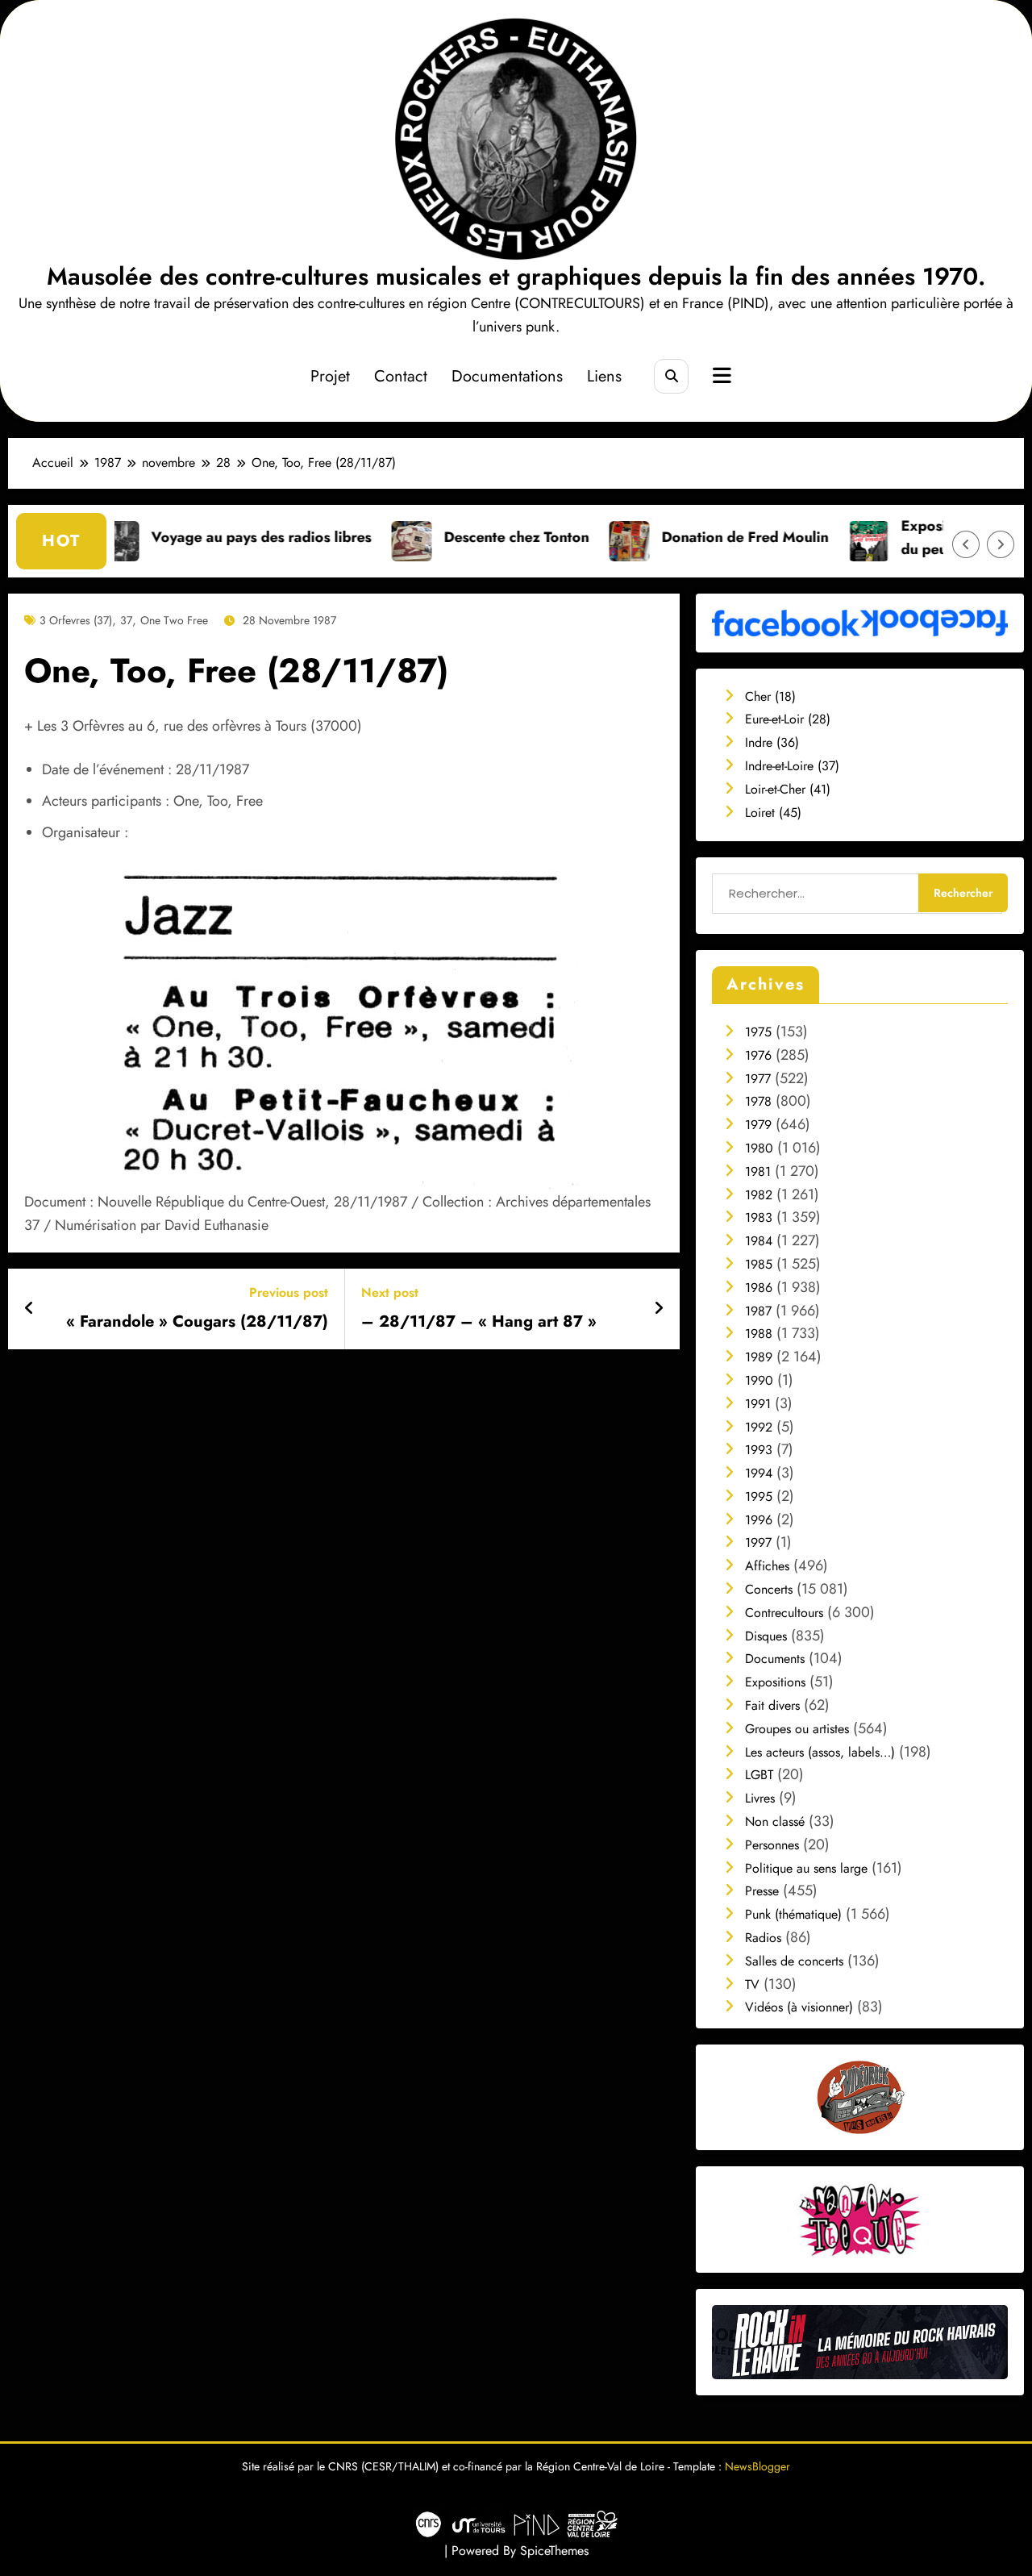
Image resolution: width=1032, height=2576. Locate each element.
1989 (759, 1357)
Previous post (289, 1292)
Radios (763, 1938)
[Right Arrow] (1001, 544)
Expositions (775, 1682)
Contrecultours (784, 1613)
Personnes (772, 1845)
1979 (758, 1125)
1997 (758, 1542)
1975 (758, 1032)
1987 (758, 1311)
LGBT (759, 1775)
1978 (758, 1101)
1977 (758, 1079)
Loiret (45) (773, 813)
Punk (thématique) (793, 1914)
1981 (758, 1171)
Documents (775, 1659)
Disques (766, 1636)
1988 (759, 1334)
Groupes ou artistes (797, 1729)
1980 (759, 1148)
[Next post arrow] (659, 1309)
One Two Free (174, 620)
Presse (762, 1891)
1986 (759, 1288)
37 (126, 620)
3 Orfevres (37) (76, 620)
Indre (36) (772, 742)
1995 (759, 1496)
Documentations (507, 376)
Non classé (775, 1822)
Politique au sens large (806, 1868)
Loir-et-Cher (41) (788, 789)
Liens (604, 376)
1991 (758, 1404)
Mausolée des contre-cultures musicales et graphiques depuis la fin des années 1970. (516, 276)
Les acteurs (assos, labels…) (820, 1752)
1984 (759, 1241)
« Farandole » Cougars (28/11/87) (197, 1322)
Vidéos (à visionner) (799, 2007)
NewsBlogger (757, 2466)
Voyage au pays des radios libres (183, 537)
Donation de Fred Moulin (666, 537)
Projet (330, 376)
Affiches (767, 1566)
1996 (759, 1520)
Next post (390, 1292)
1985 (759, 1264)
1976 (758, 1055)
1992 (759, 1427)
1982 (759, 1195)
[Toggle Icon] (720, 377)
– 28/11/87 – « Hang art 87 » (479, 1322)
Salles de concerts (794, 1961)
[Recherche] (671, 376)
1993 (759, 1450)
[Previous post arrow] (29, 1309)
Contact (401, 376)
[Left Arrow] (966, 544)
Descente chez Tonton (438, 537)
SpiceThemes (554, 2551)
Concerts (769, 1589)
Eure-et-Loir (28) (788, 719)
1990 (759, 1380)
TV (752, 1984)
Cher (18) (770, 696)
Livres (760, 1798)
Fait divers (772, 1705)
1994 (759, 1473)
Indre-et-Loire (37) (792, 766)
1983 (759, 1217)
